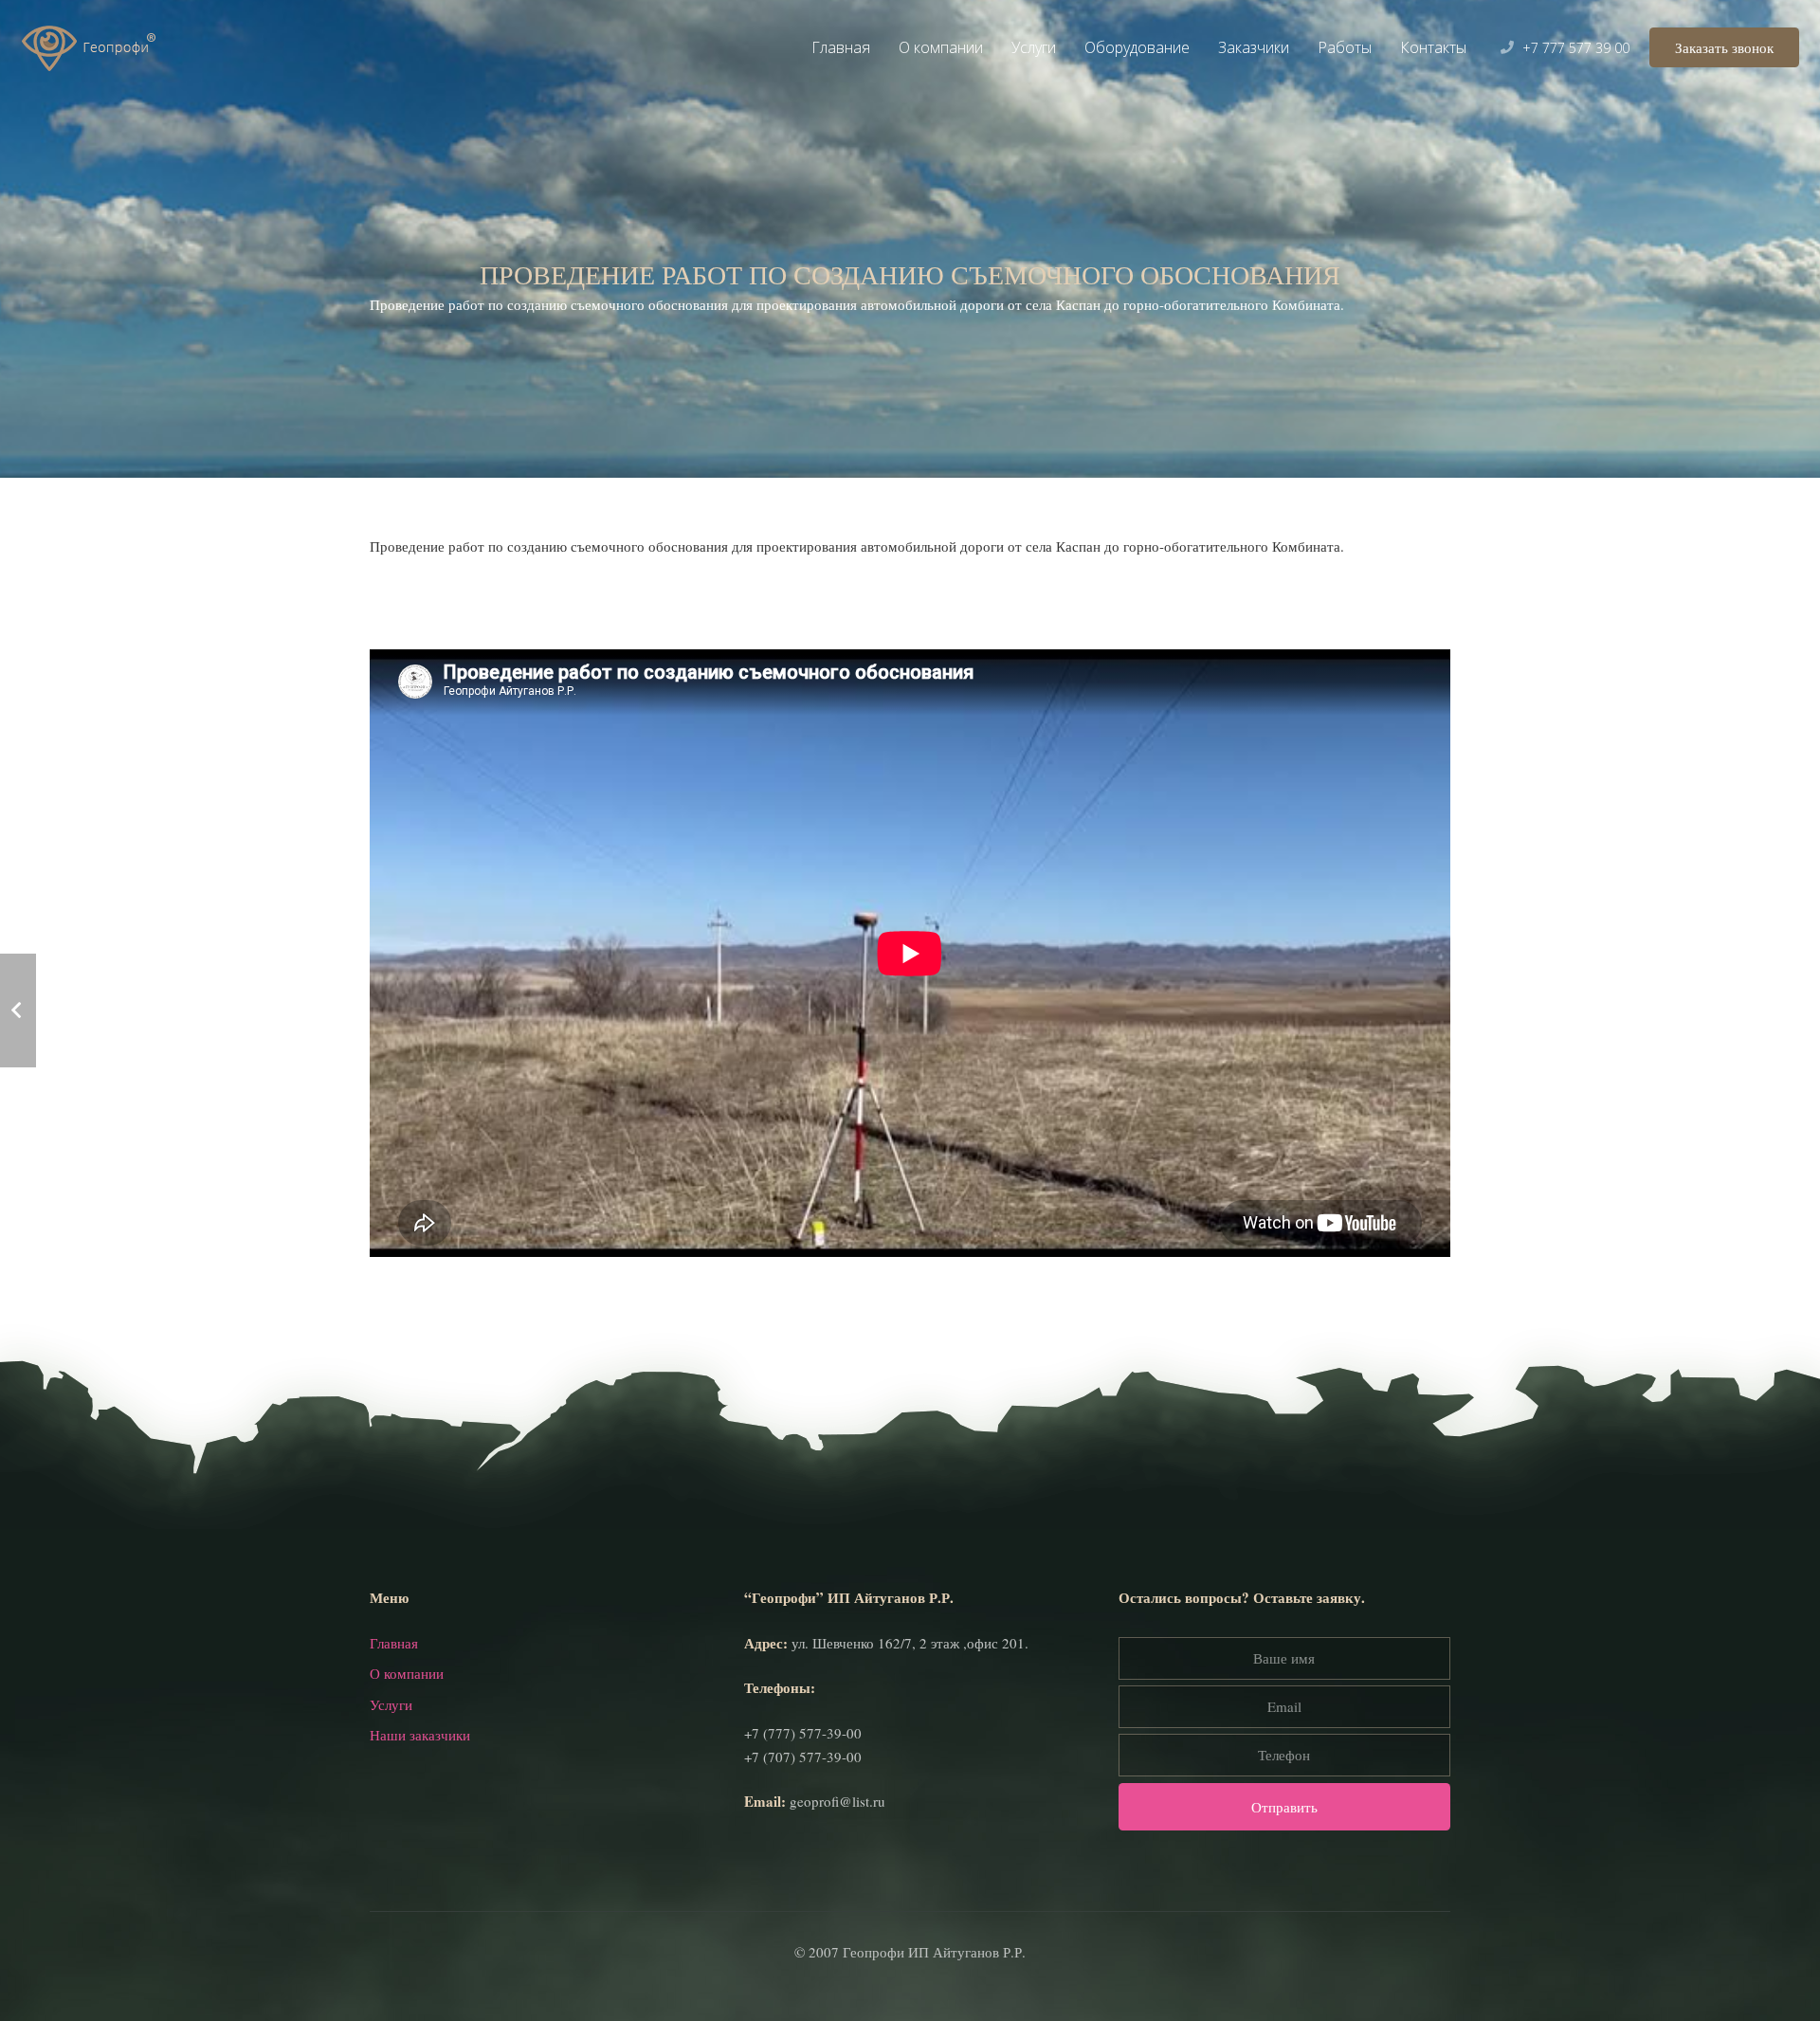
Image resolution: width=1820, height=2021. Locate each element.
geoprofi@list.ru (837, 1801)
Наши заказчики (420, 1735)
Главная (394, 1643)
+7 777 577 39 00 (1576, 48)
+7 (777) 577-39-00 (803, 1733)
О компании (407, 1673)
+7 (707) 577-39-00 (803, 1757)
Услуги (391, 1704)
